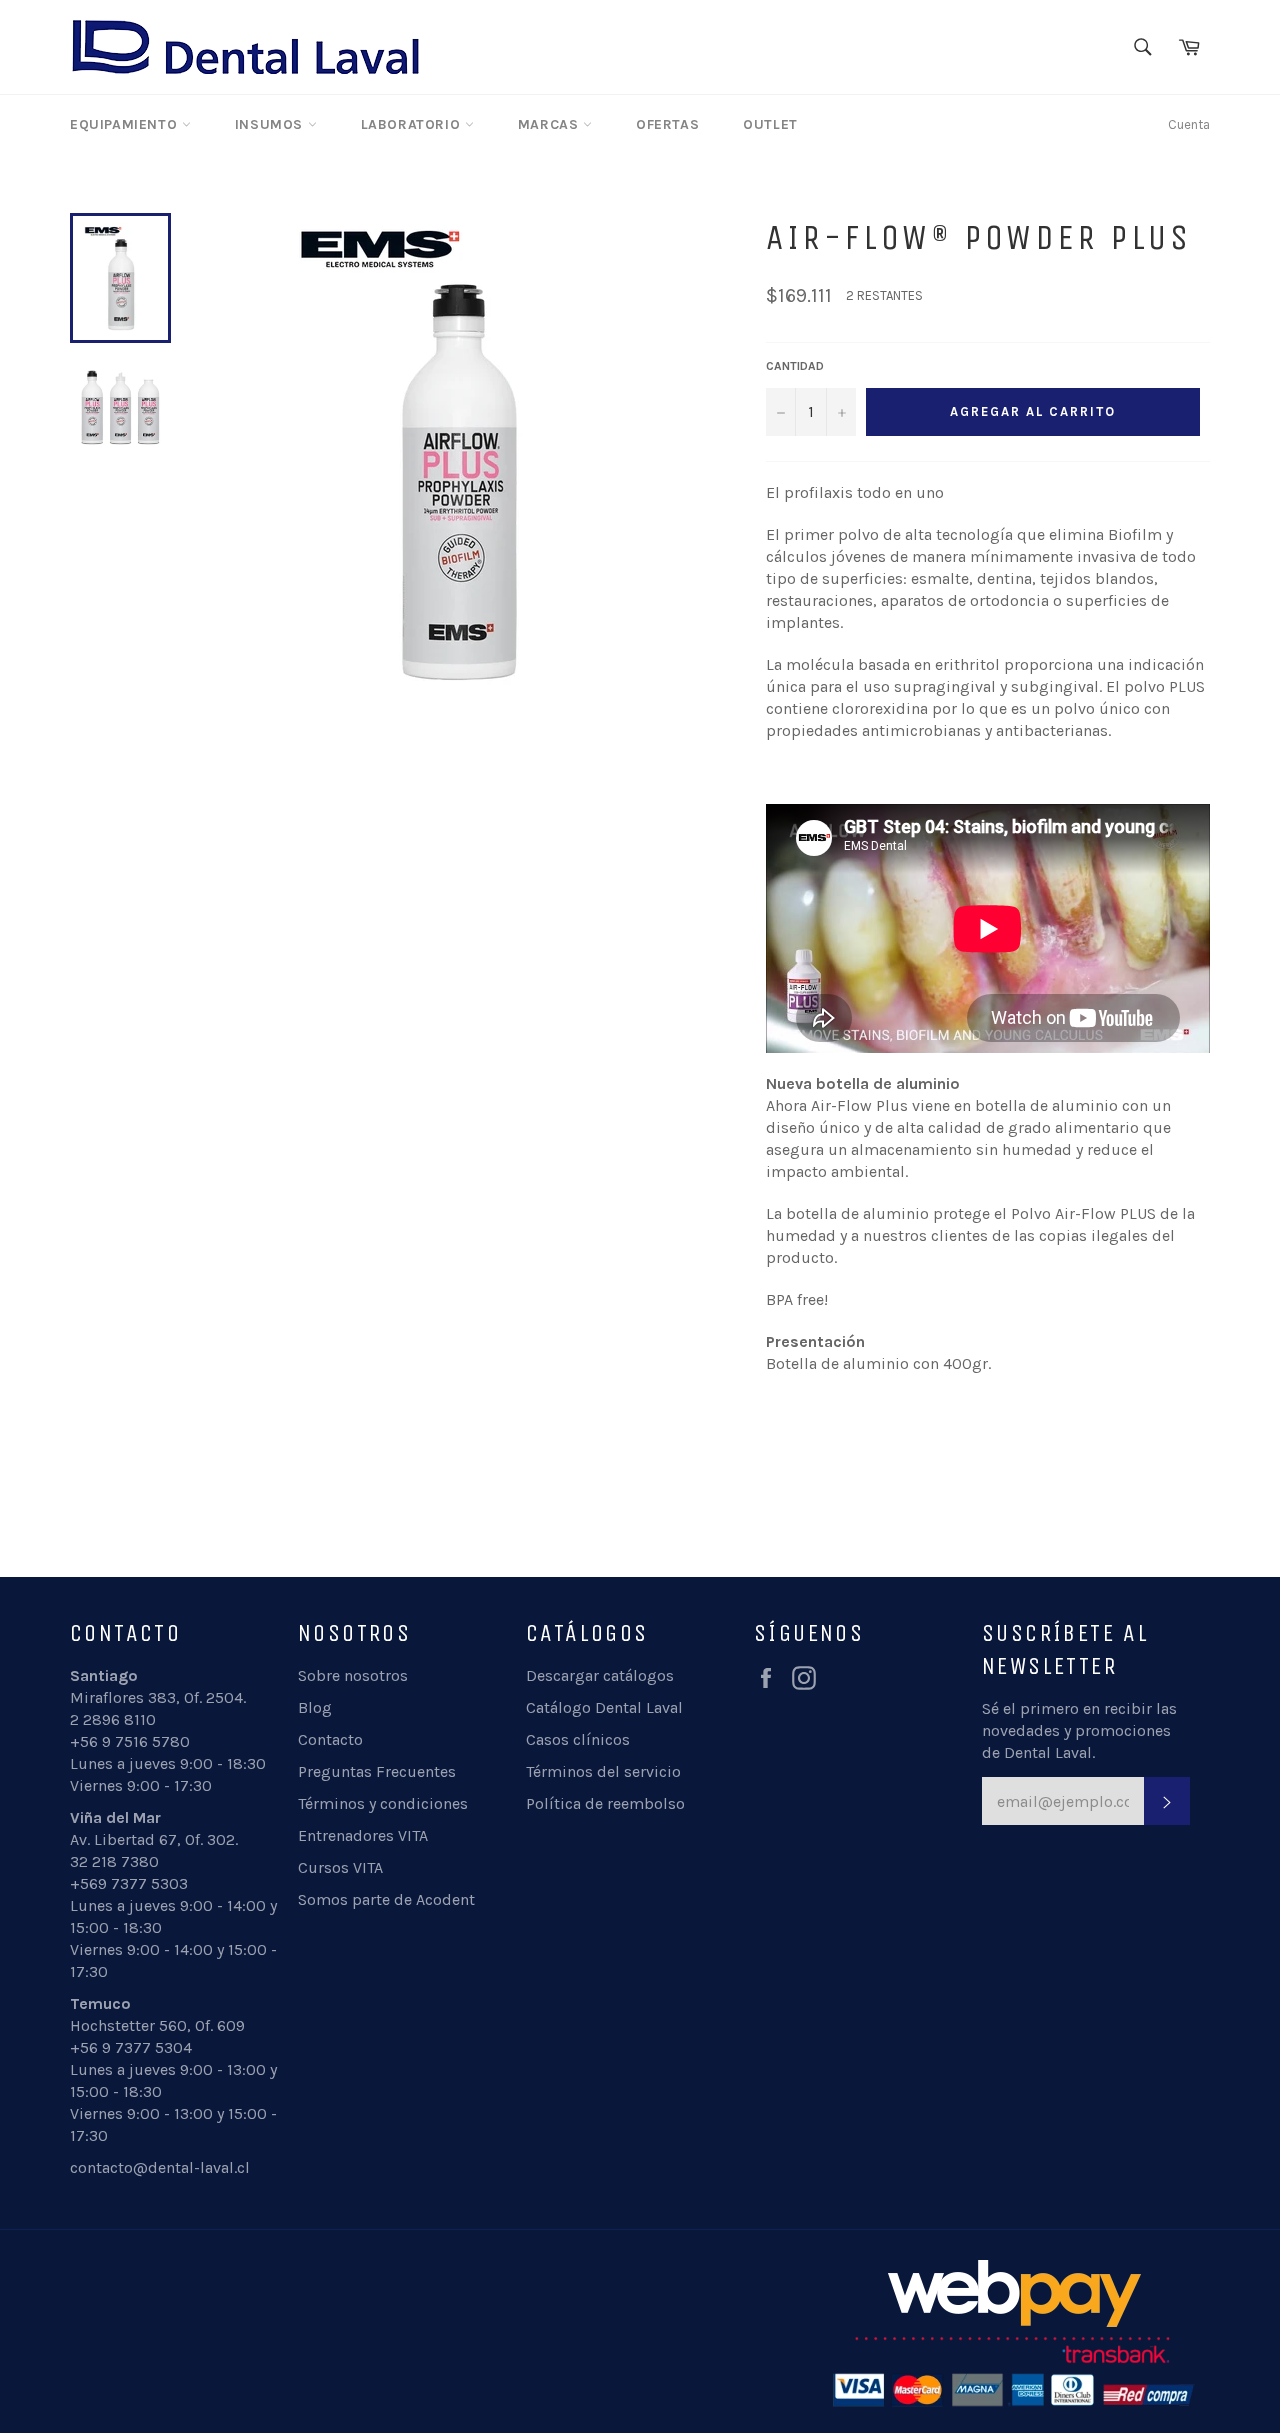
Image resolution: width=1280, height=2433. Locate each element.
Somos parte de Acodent (386, 1899)
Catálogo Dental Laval (604, 1707)
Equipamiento (126, 124)
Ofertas (667, 124)
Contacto (330, 1739)
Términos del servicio (603, 1771)
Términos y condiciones (383, 1803)
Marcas (550, 124)
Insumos (271, 124)
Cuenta (1189, 124)
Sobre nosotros (353, 1675)
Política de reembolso (605, 1803)
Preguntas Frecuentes (377, 1771)
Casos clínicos (578, 1739)
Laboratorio (413, 124)
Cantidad (795, 366)
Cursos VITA (340, 1867)
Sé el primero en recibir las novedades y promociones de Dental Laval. (1079, 1730)
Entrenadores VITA (363, 1835)
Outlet (770, 124)
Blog (315, 1707)
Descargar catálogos (600, 1675)
